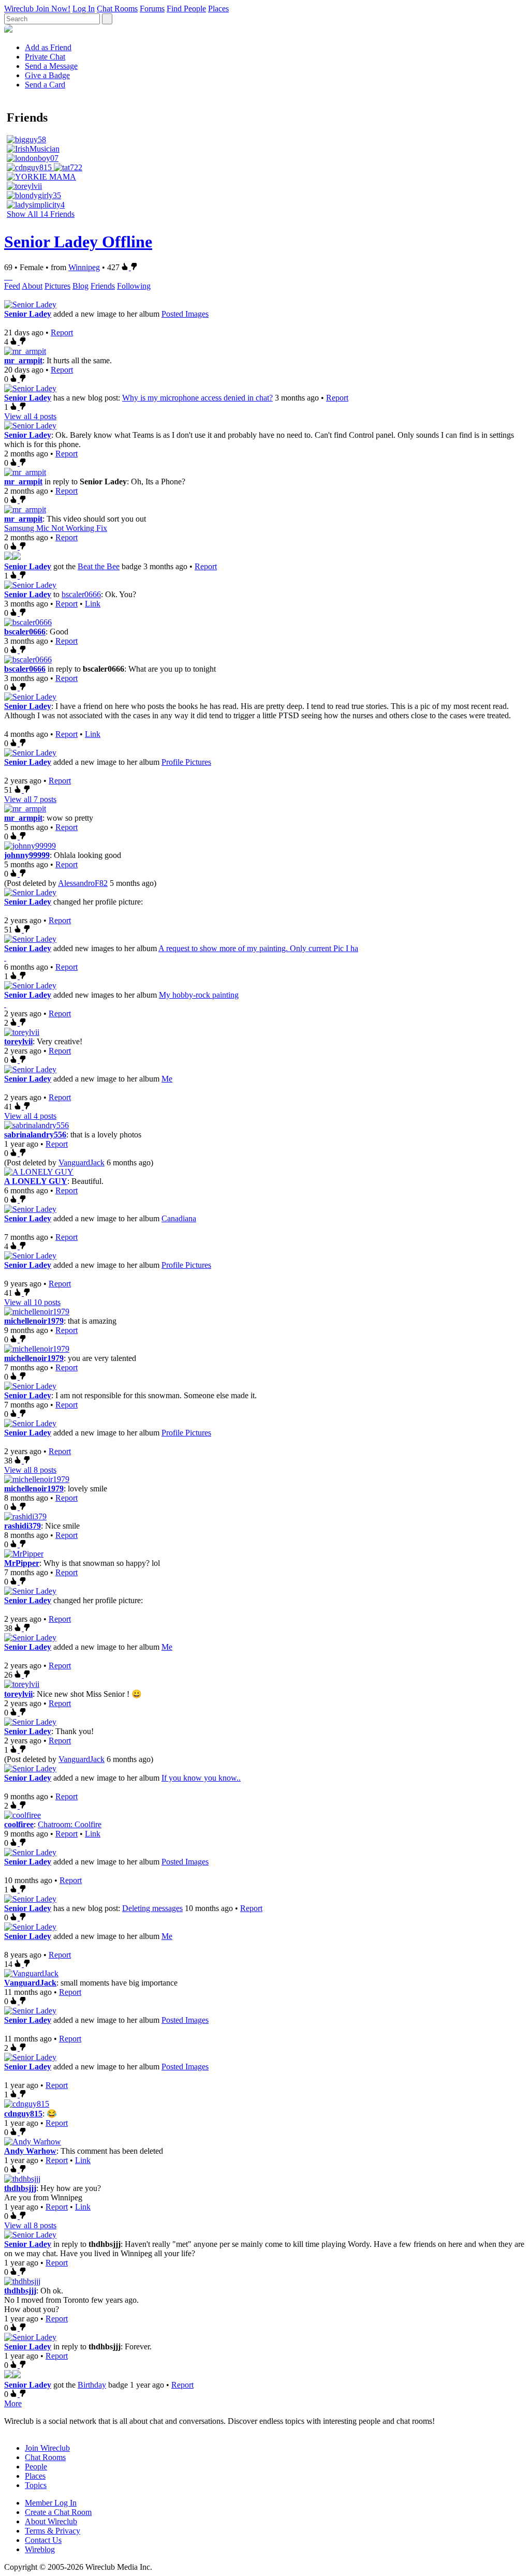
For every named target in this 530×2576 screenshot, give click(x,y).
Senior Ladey (28, 314)
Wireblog (40, 2549)
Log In (84, 9)
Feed (12, 286)
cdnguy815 (23, 2114)
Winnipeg (84, 267)
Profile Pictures (186, 762)
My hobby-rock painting (199, 995)
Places (218, 9)
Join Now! (53, 9)
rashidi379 (23, 1526)
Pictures (57, 286)
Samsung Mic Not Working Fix (56, 528)
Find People (186, 9)
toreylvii (18, 1041)
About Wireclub (51, 2521)
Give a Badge (47, 75)
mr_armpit (23, 360)
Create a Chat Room (58, 2512)
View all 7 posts (30, 799)
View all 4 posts (30, 416)
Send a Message (51, 66)
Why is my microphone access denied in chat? (197, 398)
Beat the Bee (99, 566)
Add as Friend (48, 47)
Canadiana (179, 1218)
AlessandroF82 (83, 883)
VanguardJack (82, 1163)
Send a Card (45, 85)
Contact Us (43, 2540)
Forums (152, 9)
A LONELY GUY (36, 1181)
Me (167, 1079)
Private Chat (45, 57)
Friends (103, 286)
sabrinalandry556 (35, 1135)
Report (62, 332)
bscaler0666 (81, 594)
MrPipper (22, 1563)
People (36, 2467)
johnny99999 (27, 855)
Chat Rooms (117, 9)
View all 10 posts (32, 1302)
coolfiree (19, 1824)
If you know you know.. (201, 1778)
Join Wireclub (47, 2448)
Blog (80, 286)
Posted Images (185, 314)
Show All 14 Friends (41, 214)
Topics (36, 2485)
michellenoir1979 (34, 1321)
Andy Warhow (30, 2151)
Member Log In (51, 2503)
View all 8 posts (30, 1470)
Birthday (92, 2385)
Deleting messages (152, 1908)
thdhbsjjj (20, 2188)
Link (93, 604)
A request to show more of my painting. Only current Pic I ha (258, 948)
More (13, 2403)
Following (134, 286)
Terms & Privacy (53, 2531)
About (32, 286)
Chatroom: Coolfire (70, 1824)
